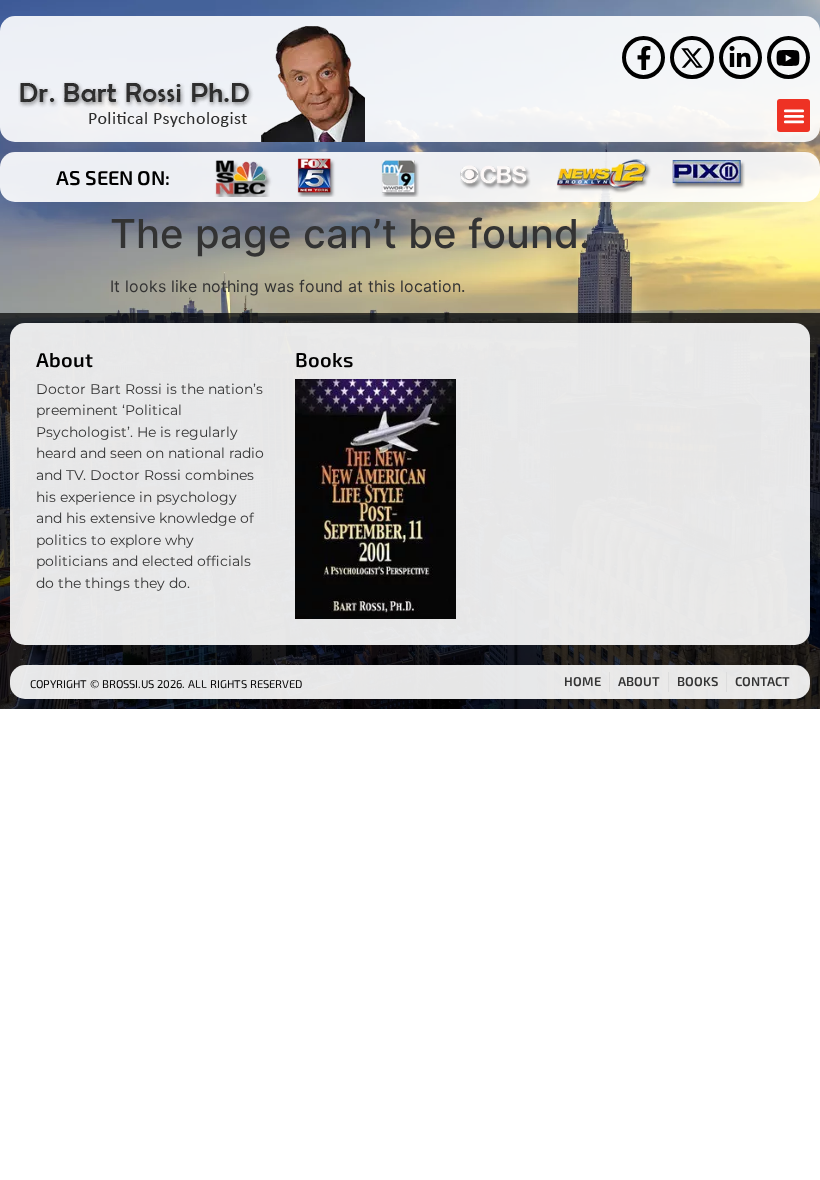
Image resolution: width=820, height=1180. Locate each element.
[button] (793, 115)
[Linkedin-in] (740, 57)
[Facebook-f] (643, 57)
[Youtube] (788, 57)
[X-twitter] (691, 57)
